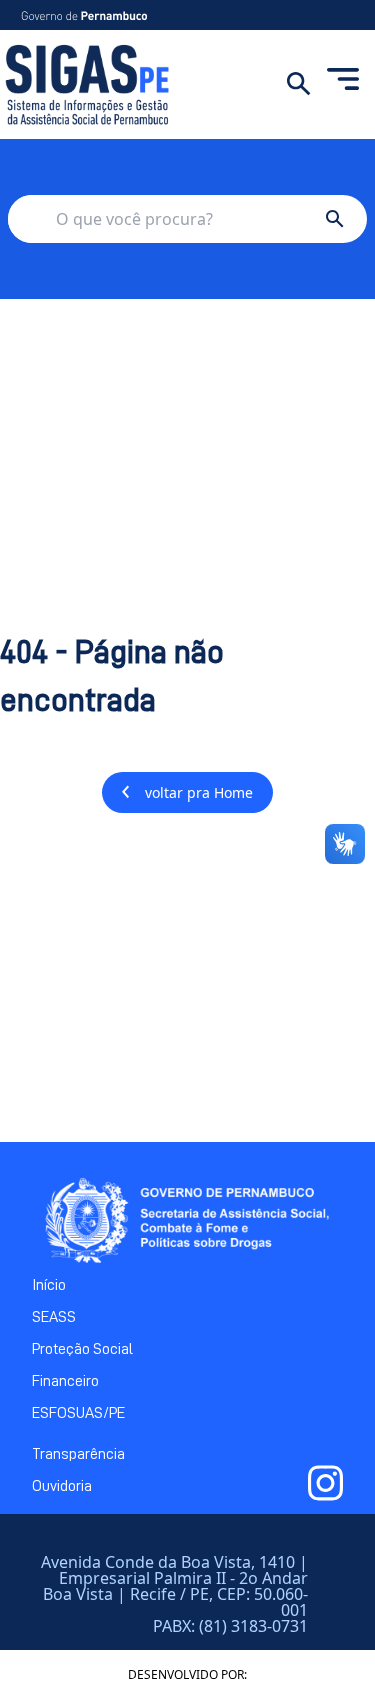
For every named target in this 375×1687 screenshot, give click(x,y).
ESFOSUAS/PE (78, 1413)
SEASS (54, 1317)
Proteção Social (82, 1349)
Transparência (78, 1454)
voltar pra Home (199, 792)
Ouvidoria (62, 1486)
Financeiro (65, 1381)
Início (49, 1285)
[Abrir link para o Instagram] (325, 1483)
